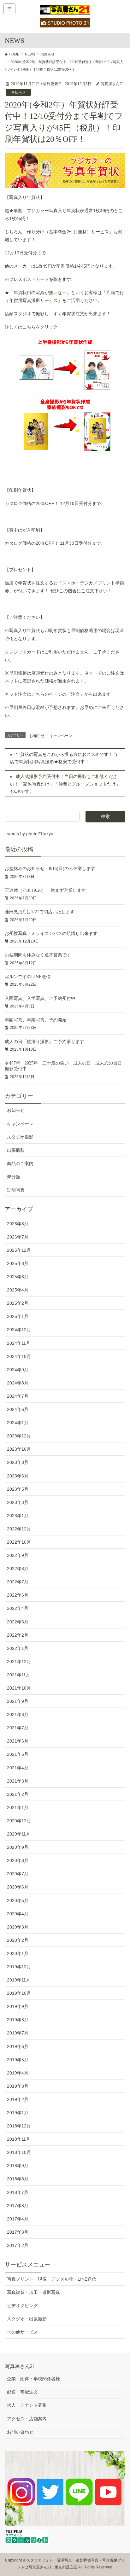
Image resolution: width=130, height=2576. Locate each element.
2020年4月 (18, 1914)
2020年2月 (18, 1940)
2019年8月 (18, 2020)
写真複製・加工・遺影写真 (33, 2292)
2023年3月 (18, 1502)
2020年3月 (18, 1927)
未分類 (14, 1177)
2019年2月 (18, 2099)
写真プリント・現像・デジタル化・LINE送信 (52, 2279)
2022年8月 (18, 1569)
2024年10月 (19, 1356)
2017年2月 (18, 2245)
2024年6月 (18, 1409)
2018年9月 (18, 2166)
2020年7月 (18, 1874)
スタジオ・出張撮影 (27, 2319)
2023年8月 (18, 1462)
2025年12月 (19, 1250)
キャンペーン (61, 736)
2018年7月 (18, 2192)
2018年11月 (19, 2139)
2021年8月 (18, 1714)
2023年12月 (19, 1436)
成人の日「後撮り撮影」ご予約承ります (44, 1042)
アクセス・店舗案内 (27, 2419)
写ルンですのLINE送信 (28, 977)
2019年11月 (19, 1980)
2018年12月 (19, 2126)
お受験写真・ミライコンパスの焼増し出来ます (51, 934)
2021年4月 (18, 1768)
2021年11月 (19, 1675)
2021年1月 (18, 1807)
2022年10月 (19, 1542)
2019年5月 (18, 2060)
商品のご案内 (20, 1163)
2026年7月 (18, 1237)
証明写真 (16, 1190)
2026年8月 (18, 1224)
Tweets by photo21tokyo (29, 833)
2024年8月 (18, 1383)
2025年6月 (18, 1277)
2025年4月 (18, 1290)
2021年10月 (19, 1688)
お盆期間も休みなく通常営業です (38, 955)
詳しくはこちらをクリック (31, 327)
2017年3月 (18, 2232)
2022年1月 (18, 1648)
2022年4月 (18, 1608)
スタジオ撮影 (20, 1137)
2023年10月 (19, 1449)
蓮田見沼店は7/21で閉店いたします (40, 912)
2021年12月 (19, 1662)
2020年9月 (18, 1847)
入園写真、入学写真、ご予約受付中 (40, 998)
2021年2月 (18, 1794)
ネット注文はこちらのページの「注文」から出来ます (58, 694)
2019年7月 (18, 2033)
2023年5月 (18, 1489)
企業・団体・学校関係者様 (33, 2379)
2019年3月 (18, 2086)
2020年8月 (18, 1860)
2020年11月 (19, 1834)
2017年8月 (18, 2206)
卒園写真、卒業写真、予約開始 (36, 1020)
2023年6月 (18, 1476)
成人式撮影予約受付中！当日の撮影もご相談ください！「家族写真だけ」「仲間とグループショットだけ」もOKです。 (65, 784)
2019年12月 (19, 1967)
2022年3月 (18, 1622)
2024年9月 (18, 1370)
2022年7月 (18, 1582)
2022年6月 (18, 1595)
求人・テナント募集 (27, 2405)
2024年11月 (19, 1343)
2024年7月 (18, 1396)
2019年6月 (18, 2046)
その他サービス (22, 2332)
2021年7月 (18, 1728)
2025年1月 (18, 1316)
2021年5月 (18, 1754)
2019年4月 (18, 2073)
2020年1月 (18, 1953)
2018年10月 (19, 2152)
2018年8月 (18, 2179)
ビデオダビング (22, 2306)
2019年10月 (19, 1993)
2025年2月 (18, 1303)
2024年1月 (18, 1423)
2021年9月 (18, 1701)
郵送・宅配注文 (22, 2392)
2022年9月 (18, 1555)
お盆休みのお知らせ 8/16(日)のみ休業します (50, 869)
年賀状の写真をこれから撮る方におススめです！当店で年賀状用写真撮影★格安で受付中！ (64, 758)
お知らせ (18, 92)
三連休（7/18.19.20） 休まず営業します (45, 890)
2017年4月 (18, 2219)
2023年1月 (18, 1516)
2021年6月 (18, 1741)
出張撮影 (16, 1150)
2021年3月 (18, 1781)
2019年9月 (18, 2006)
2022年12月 (19, 1529)
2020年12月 (19, 1821)
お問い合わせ (20, 2432)
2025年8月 (18, 1263)
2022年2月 (18, 1635)
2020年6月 (18, 1887)
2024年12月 (19, 1330)
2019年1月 (18, 2113)
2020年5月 (18, 1900)
